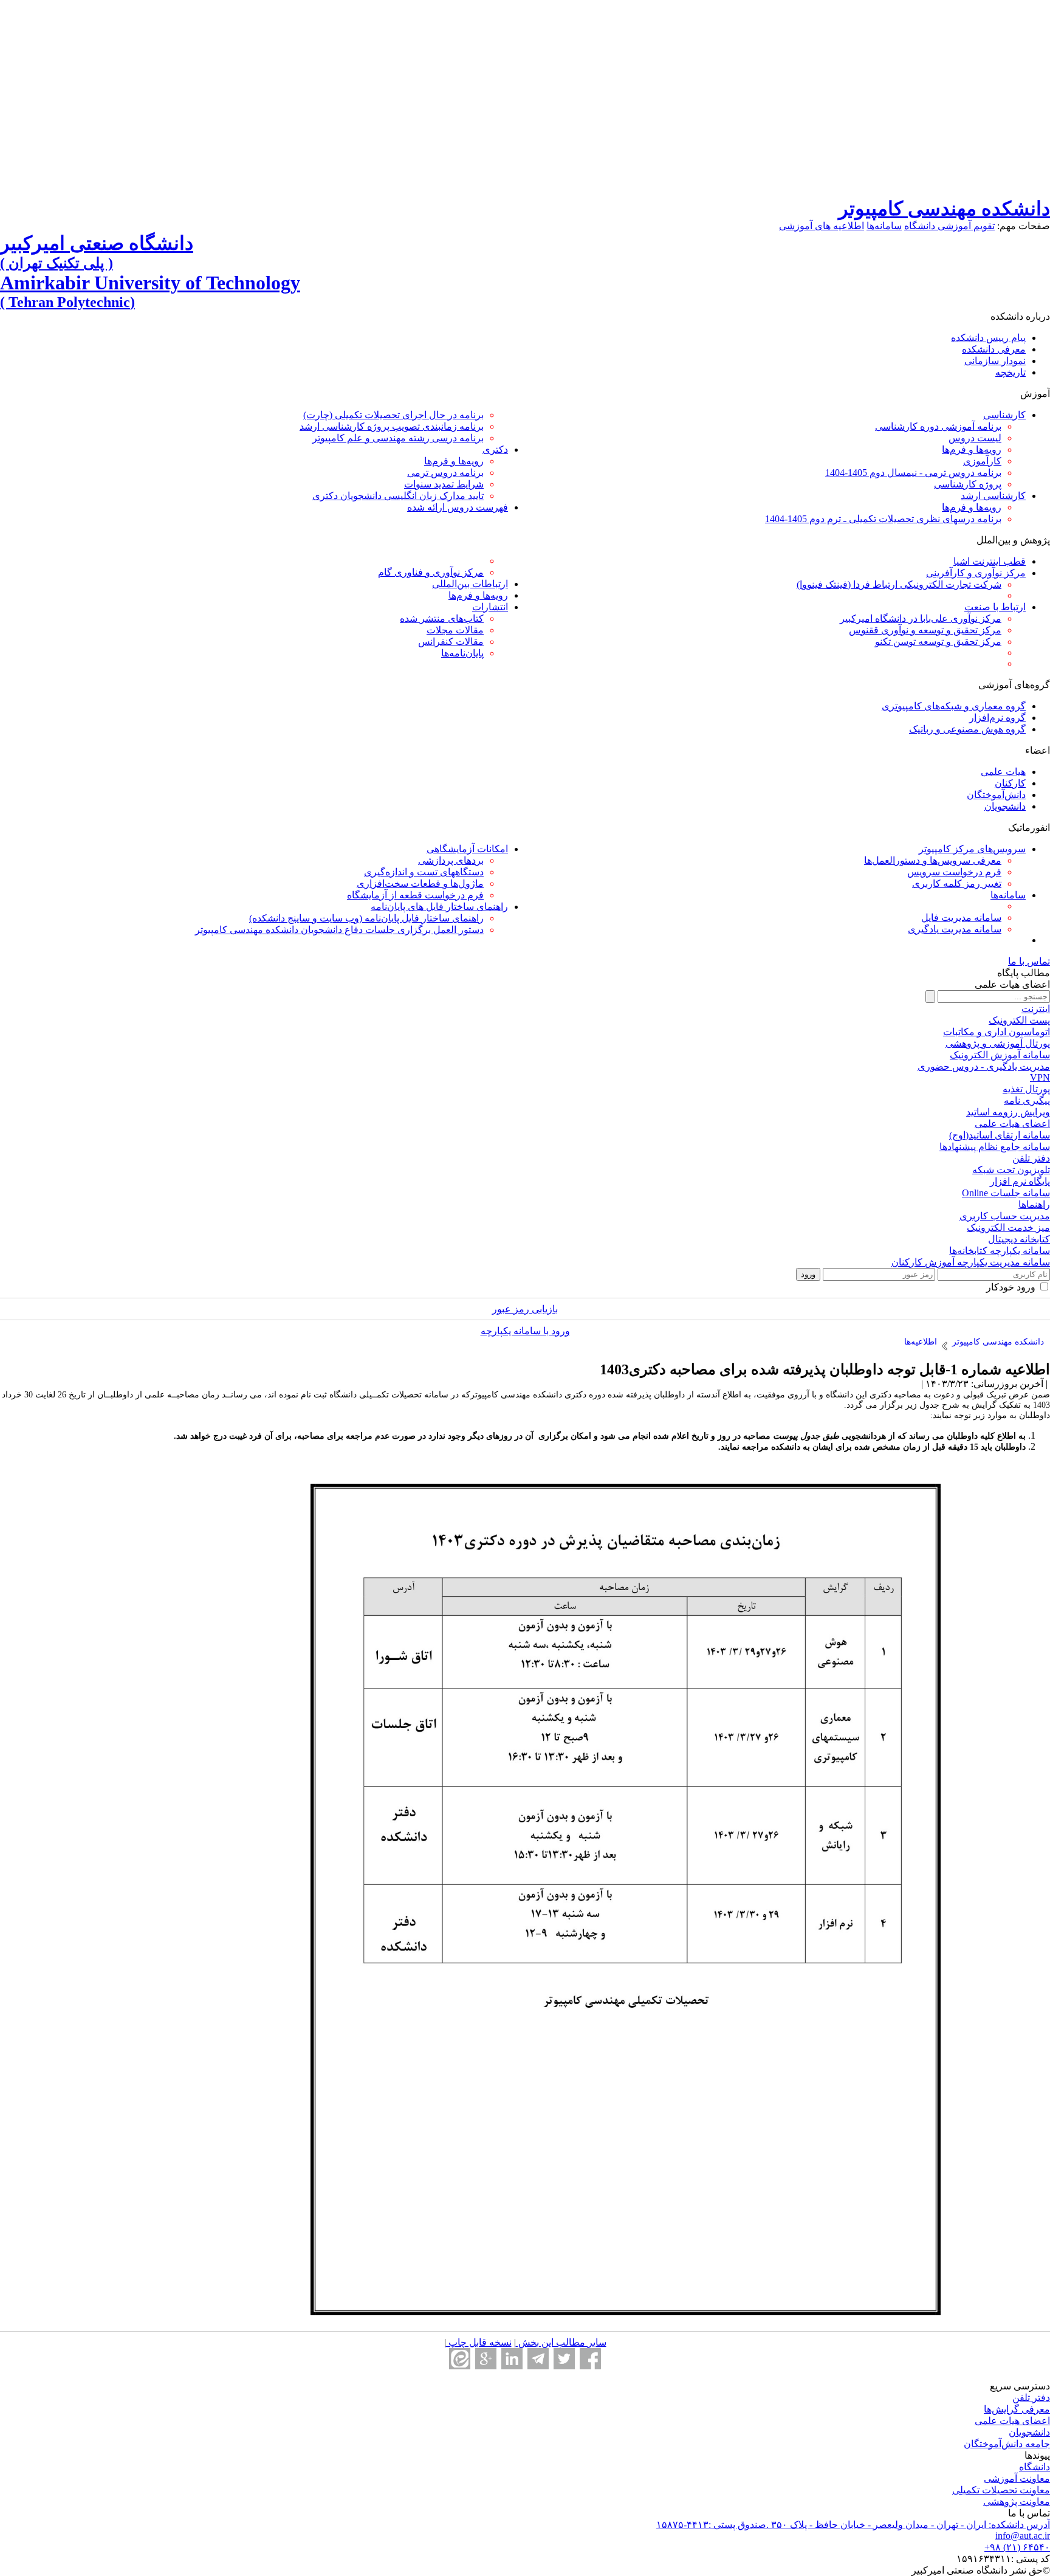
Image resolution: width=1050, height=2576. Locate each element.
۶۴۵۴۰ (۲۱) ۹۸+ (1017, 2547)
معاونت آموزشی (1017, 2478)
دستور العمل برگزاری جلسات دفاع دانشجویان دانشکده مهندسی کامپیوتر (339, 930)
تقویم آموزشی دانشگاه (949, 226)
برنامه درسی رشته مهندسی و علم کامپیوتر (398, 438)
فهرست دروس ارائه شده (458, 507)
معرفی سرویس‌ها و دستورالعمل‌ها (933, 860)
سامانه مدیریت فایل (961, 918)
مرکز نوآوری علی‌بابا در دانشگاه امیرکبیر (921, 618)
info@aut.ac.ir (1023, 2536)
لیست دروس (975, 438)
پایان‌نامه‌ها (462, 653)
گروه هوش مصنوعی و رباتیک (967, 729)
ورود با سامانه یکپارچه (525, 1331)
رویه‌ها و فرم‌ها (972, 449)
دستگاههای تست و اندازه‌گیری (424, 872)
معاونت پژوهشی (1017, 2502)
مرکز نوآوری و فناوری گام (431, 572)
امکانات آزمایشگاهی (467, 849)
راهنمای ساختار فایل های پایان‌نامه (439, 907)
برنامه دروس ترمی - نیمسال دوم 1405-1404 (913, 473)
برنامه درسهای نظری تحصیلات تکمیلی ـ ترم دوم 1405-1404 (883, 519)
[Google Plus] (486, 2359)
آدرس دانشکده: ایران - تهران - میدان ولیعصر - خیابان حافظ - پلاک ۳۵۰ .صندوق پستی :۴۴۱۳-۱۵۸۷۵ (853, 2525)
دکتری (495, 449)
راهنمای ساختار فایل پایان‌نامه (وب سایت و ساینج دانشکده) (366, 918)
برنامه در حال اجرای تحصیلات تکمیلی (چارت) (393, 415)
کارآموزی (982, 461)
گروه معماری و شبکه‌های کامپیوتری (954, 706)
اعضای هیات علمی (1012, 2421)
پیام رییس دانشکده (988, 338)
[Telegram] (538, 2359)
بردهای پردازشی (451, 860)
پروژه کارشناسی (968, 484)
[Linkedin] (512, 2359)
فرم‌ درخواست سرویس (954, 872)
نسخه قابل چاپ (479, 2342)
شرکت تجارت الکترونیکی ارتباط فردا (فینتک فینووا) (899, 584)
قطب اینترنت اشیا (990, 561)
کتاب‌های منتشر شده (442, 618)
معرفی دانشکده (994, 349)
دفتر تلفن (1031, 2398)
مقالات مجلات (455, 630)
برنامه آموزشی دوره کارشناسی (938, 426)
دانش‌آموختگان (996, 795)
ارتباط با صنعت (995, 607)
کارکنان (1010, 783)
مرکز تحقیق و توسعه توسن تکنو (938, 642)
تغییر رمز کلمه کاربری (957, 883)
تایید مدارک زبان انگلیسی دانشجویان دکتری (398, 496)
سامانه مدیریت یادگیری (955, 929)
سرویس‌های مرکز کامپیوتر (972, 849)
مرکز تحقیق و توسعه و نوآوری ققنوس (925, 630)
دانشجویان (1005, 806)
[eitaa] (460, 2359)
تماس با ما (1029, 961)
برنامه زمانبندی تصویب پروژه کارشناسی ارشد (392, 426)
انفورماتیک (1029, 828)
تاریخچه (1011, 372)
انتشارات (490, 607)
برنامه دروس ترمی (445, 473)
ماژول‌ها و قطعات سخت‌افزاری (420, 883)
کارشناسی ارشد (993, 496)
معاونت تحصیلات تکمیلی (1001, 2490)
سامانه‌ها (884, 226)
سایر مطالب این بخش (561, 2342)
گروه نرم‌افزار (997, 718)
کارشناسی (1004, 415)
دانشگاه (1035, 2467)
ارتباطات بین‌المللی (470, 584)
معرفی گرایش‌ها (1017, 2409)
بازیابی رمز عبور (525, 1309)
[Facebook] (590, 2359)
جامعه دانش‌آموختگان (1007, 2444)
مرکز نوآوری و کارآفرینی (976, 573)
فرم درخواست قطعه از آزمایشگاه (415, 895)
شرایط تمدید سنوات (444, 484)
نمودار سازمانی (995, 361)
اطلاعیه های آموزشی (822, 226)
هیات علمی (1003, 772)
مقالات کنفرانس (451, 642)
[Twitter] (564, 2359)
